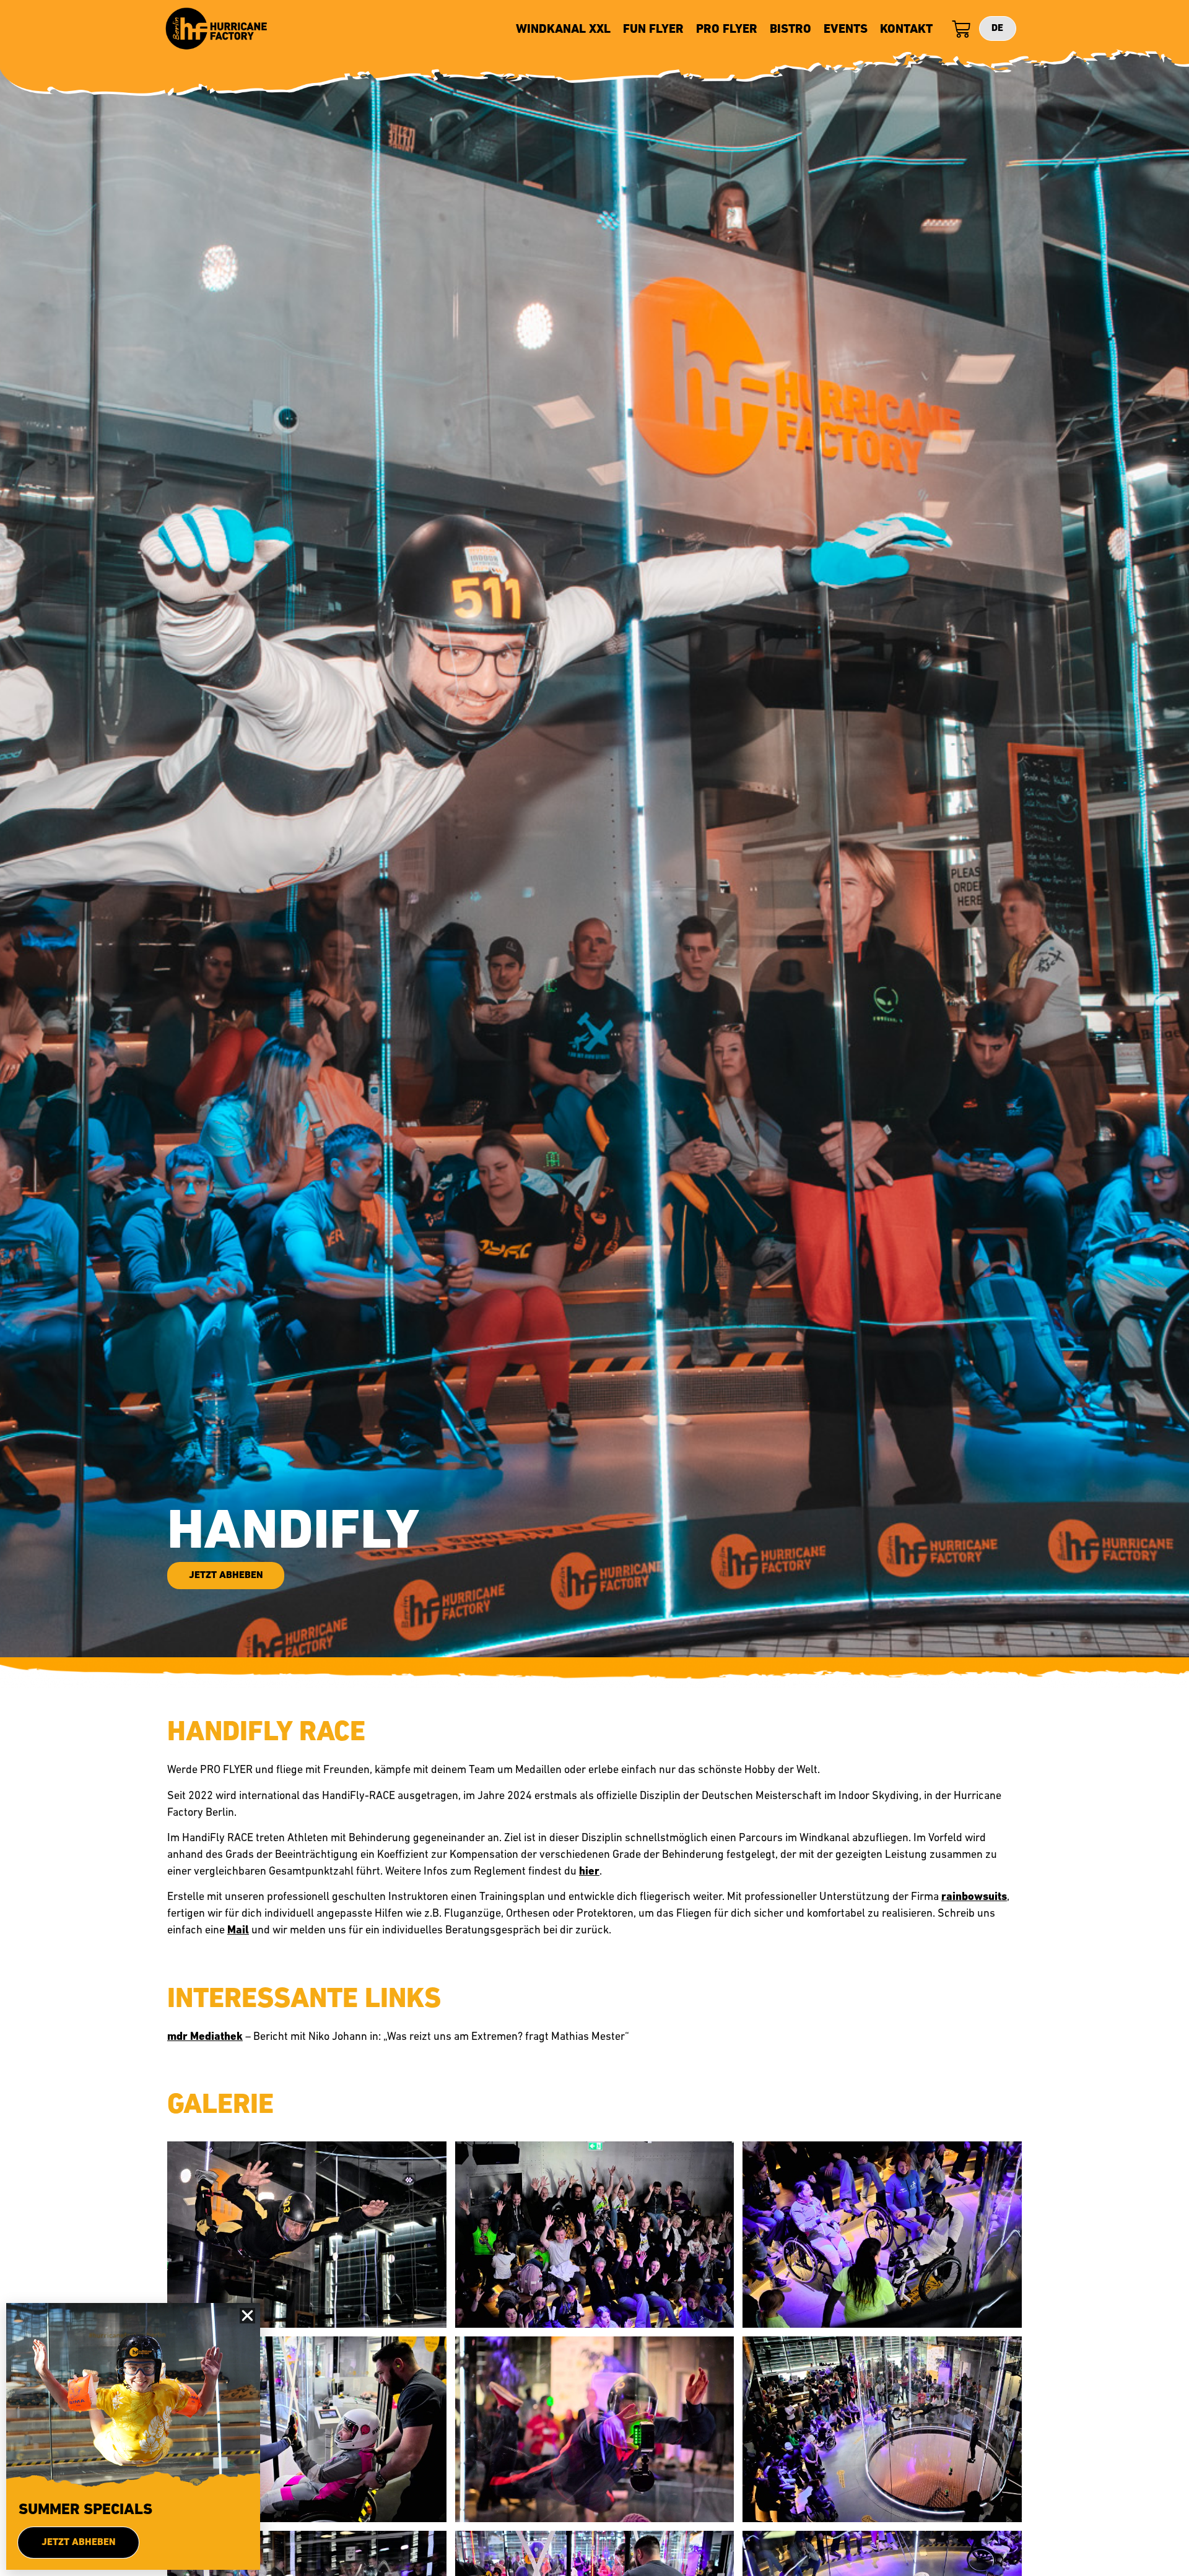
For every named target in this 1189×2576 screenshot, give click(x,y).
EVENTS (846, 30)
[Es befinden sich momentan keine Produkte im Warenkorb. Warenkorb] (957, 30)
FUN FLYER (653, 30)
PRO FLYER (727, 30)
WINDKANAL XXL (563, 30)
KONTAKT (906, 30)
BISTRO (790, 30)
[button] (247, 2316)
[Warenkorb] (961, 30)
